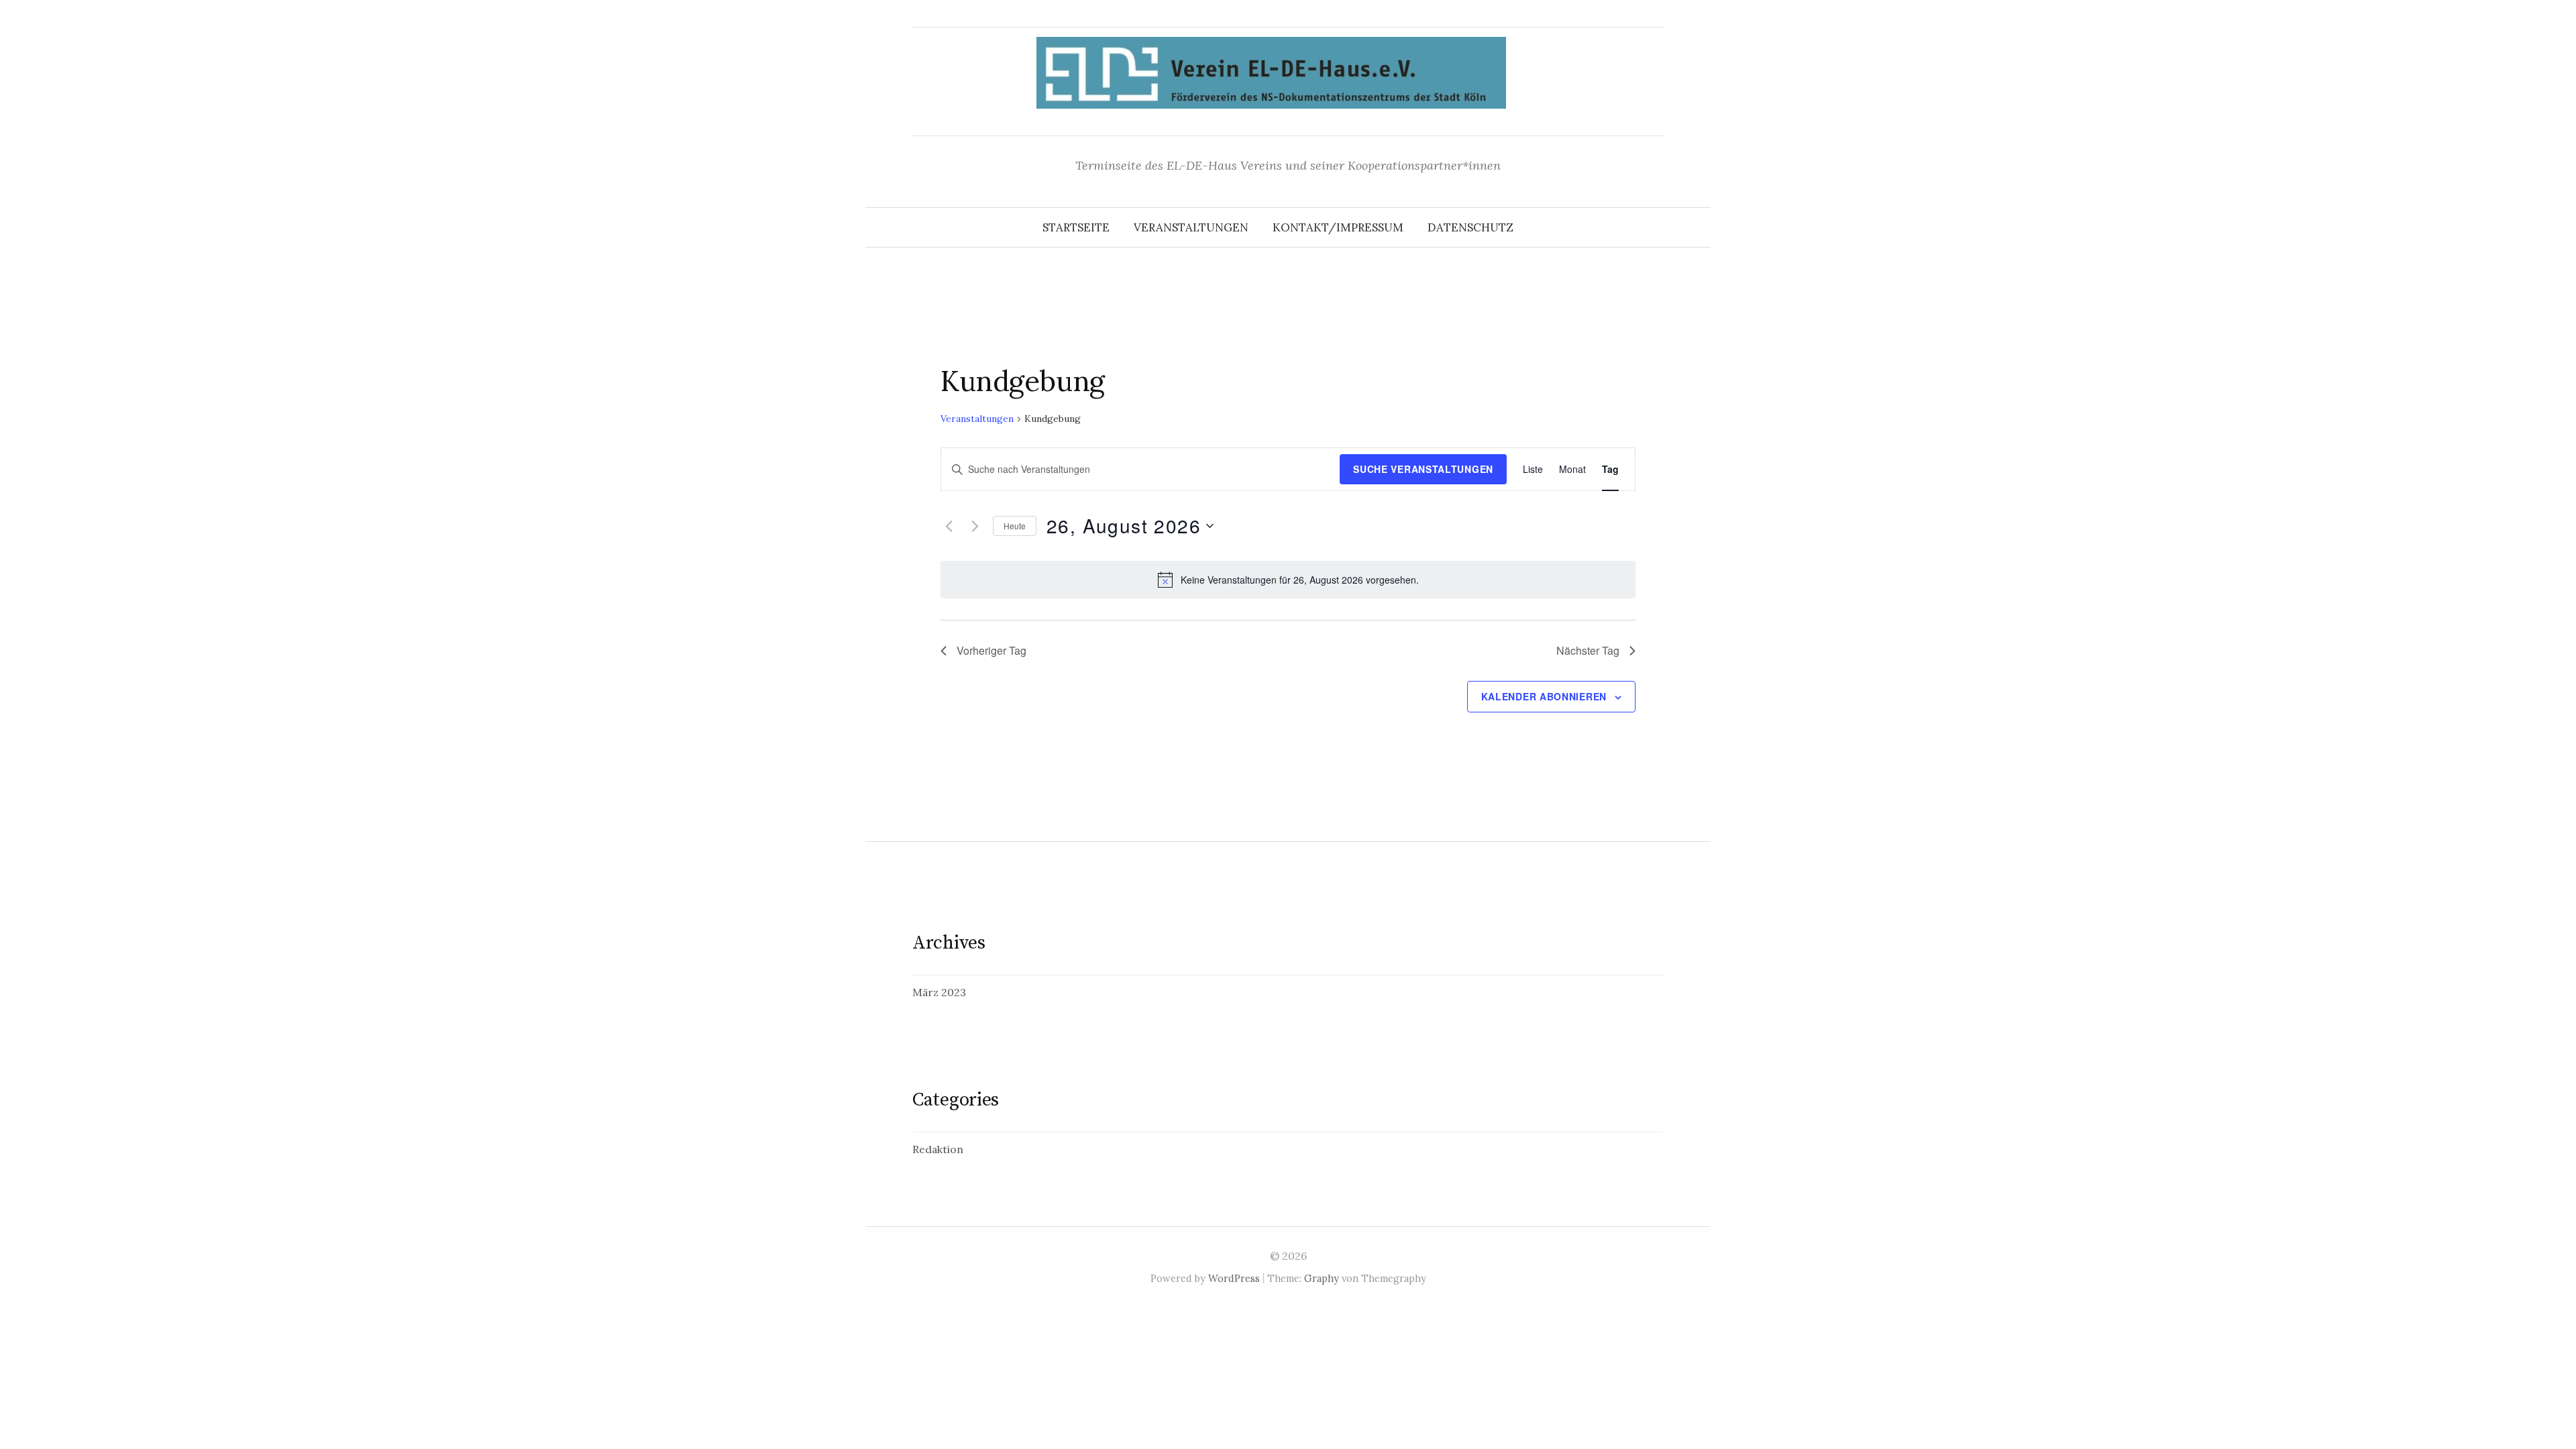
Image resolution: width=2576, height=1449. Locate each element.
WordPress (1234, 1278)
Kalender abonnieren (1544, 696)
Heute (1015, 526)
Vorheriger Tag (991, 650)
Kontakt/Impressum (1338, 227)
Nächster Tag (1588, 650)
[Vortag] (949, 526)
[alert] (1288, 580)
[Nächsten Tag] (975, 526)
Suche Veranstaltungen (1423, 469)
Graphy (1322, 1278)
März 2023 (939, 992)
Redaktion (938, 1149)
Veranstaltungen (1191, 227)
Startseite (1076, 227)
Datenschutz (1470, 227)
